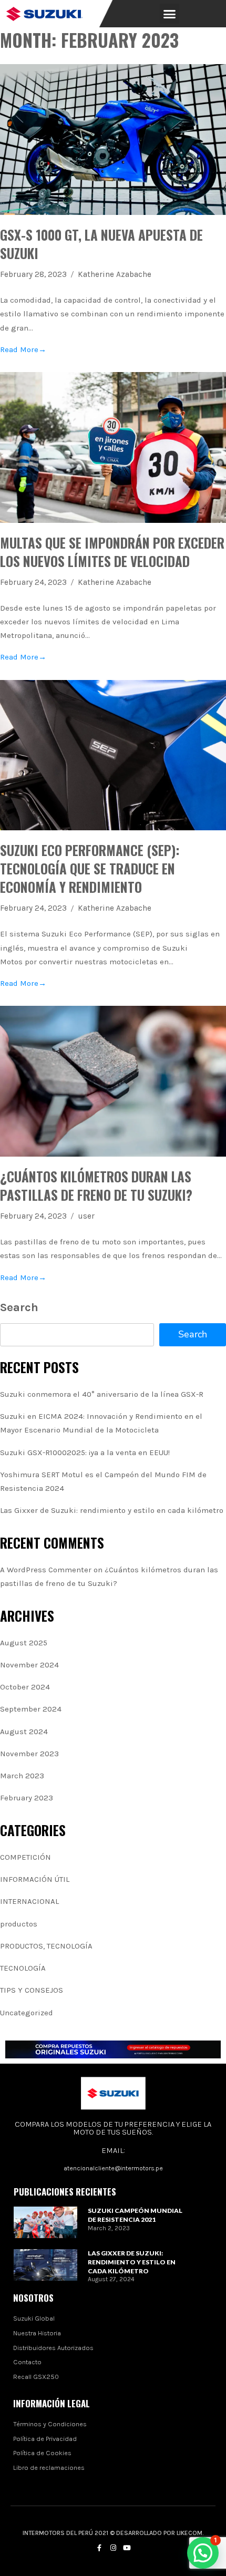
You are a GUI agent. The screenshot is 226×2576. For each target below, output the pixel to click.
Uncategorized (27, 2013)
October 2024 (25, 1687)
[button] (170, 14)
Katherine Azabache (115, 274)
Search (19, 1307)
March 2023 (22, 1776)
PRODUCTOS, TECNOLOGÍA (46, 1946)
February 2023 (27, 1798)
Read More (23, 349)
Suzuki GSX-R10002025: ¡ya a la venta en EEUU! (85, 1452)
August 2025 (24, 1643)
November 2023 (29, 1754)
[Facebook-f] (99, 2548)
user (86, 1216)
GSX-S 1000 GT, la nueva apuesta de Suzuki (101, 244)
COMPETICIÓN (25, 1857)
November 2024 (29, 1665)
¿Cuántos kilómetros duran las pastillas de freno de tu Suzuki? (96, 1186)
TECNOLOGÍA (23, 1968)
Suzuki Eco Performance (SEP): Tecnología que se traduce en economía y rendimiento (90, 868)
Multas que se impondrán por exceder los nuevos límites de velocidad (112, 552)
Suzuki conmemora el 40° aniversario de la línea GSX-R (102, 1394)
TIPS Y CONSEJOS (32, 1990)
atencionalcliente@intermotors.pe (113, 2168)
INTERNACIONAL (29, 1901)
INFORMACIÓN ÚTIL (35, 1879)
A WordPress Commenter (46, 1570)
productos (19, 1924)
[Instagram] (113, 2548)
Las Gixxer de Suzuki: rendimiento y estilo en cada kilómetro (112, 1510)
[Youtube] (127, 2548)
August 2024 (24, 1732)
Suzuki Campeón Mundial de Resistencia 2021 (135, 2215)
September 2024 (31, 1709)
